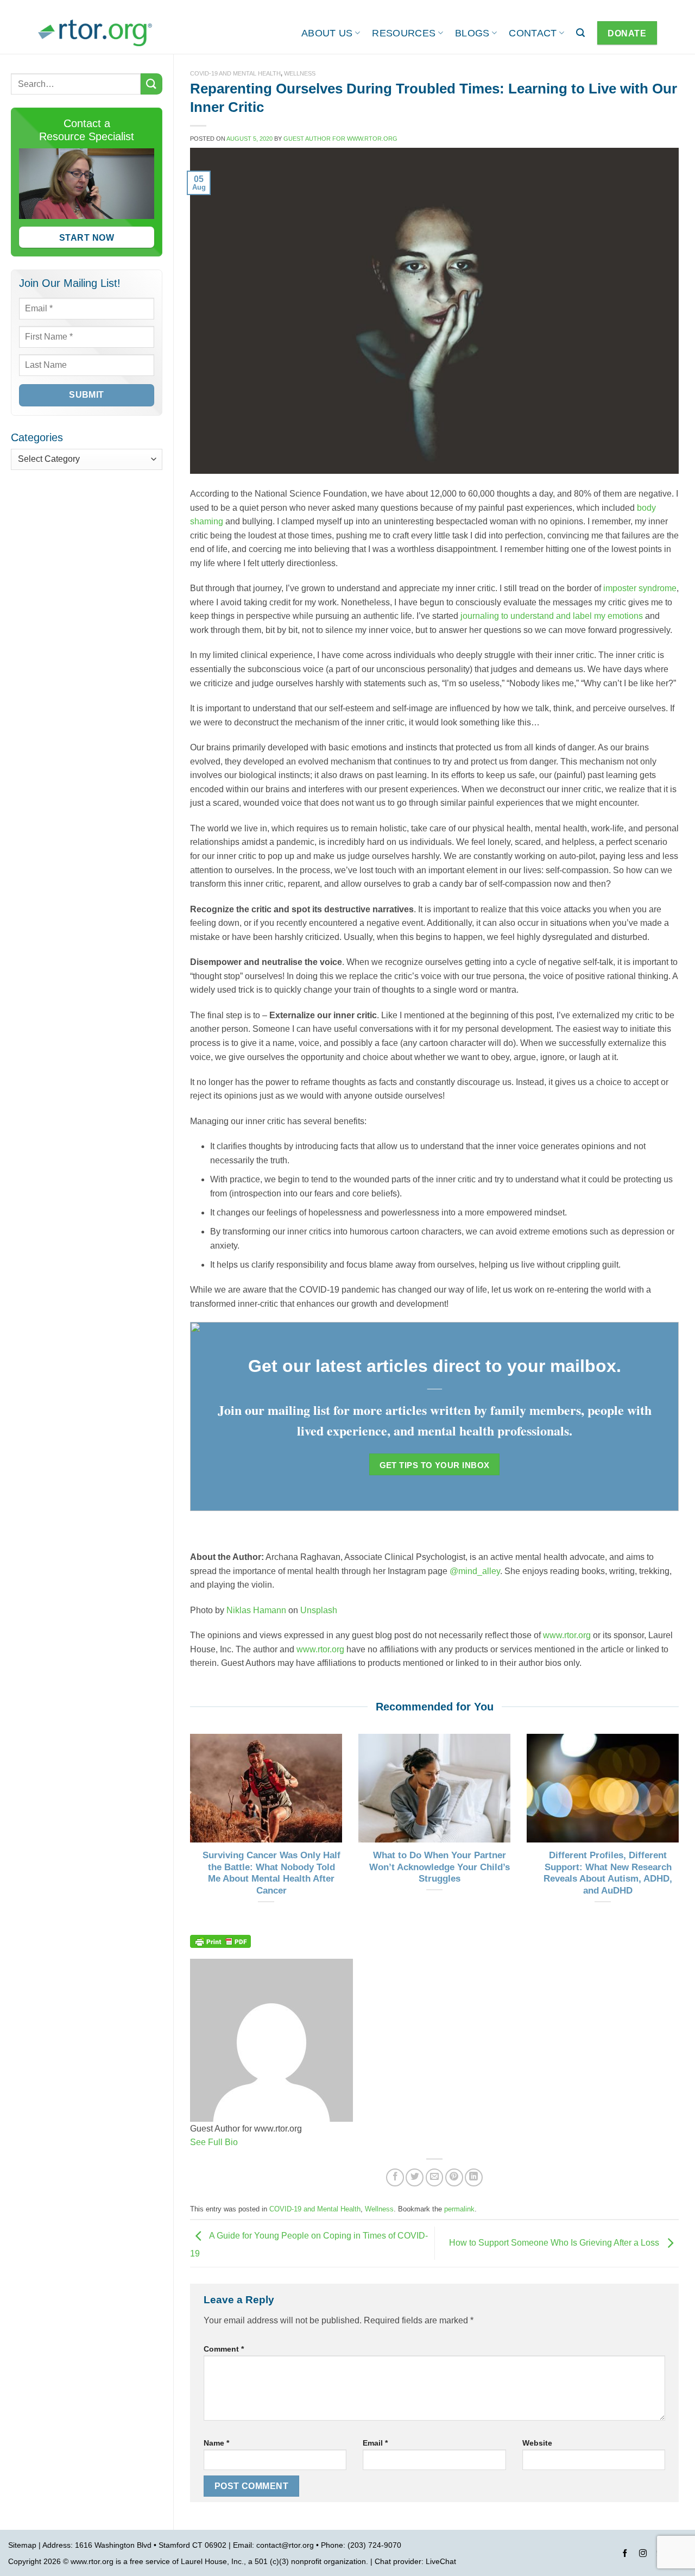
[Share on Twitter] (415, 2177)
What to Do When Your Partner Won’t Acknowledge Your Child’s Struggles (440, 1867)
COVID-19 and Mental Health (235, 73)
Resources (404, 33)
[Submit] (151, 84)
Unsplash (319, 1610)
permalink (459, 2209)
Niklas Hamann (256, 1610)
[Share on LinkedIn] (474, 2177)
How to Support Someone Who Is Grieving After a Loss (555, 2243)
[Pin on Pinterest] (454, 2177)
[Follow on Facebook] (625, 2555)
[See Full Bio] (244, 2142)
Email (375, 2443)
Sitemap (22, 2545)
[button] (580, 33)
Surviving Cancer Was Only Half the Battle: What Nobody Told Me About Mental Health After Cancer (271, 1873)
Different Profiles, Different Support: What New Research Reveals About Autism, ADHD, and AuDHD (608, 1873)
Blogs (472, 33)
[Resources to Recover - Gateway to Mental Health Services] (95, 33)
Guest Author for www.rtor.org (340, 139)
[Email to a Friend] (435, 2177)
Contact (533, 33)
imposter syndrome (640, 588)
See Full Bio (214, 2142)
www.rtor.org (567, 1635)
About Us (327, 33)
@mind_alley (475, 1571)
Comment (224, 2349)
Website (537, 2443)
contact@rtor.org (285, 2545)
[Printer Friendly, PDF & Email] (220, 1940)
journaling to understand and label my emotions (552, 616)
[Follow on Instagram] (643, 2555)
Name (216, 2443)
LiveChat (441, 2561)
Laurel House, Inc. (212, 2561)
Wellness (300, 73)
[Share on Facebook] (395, 2177)
